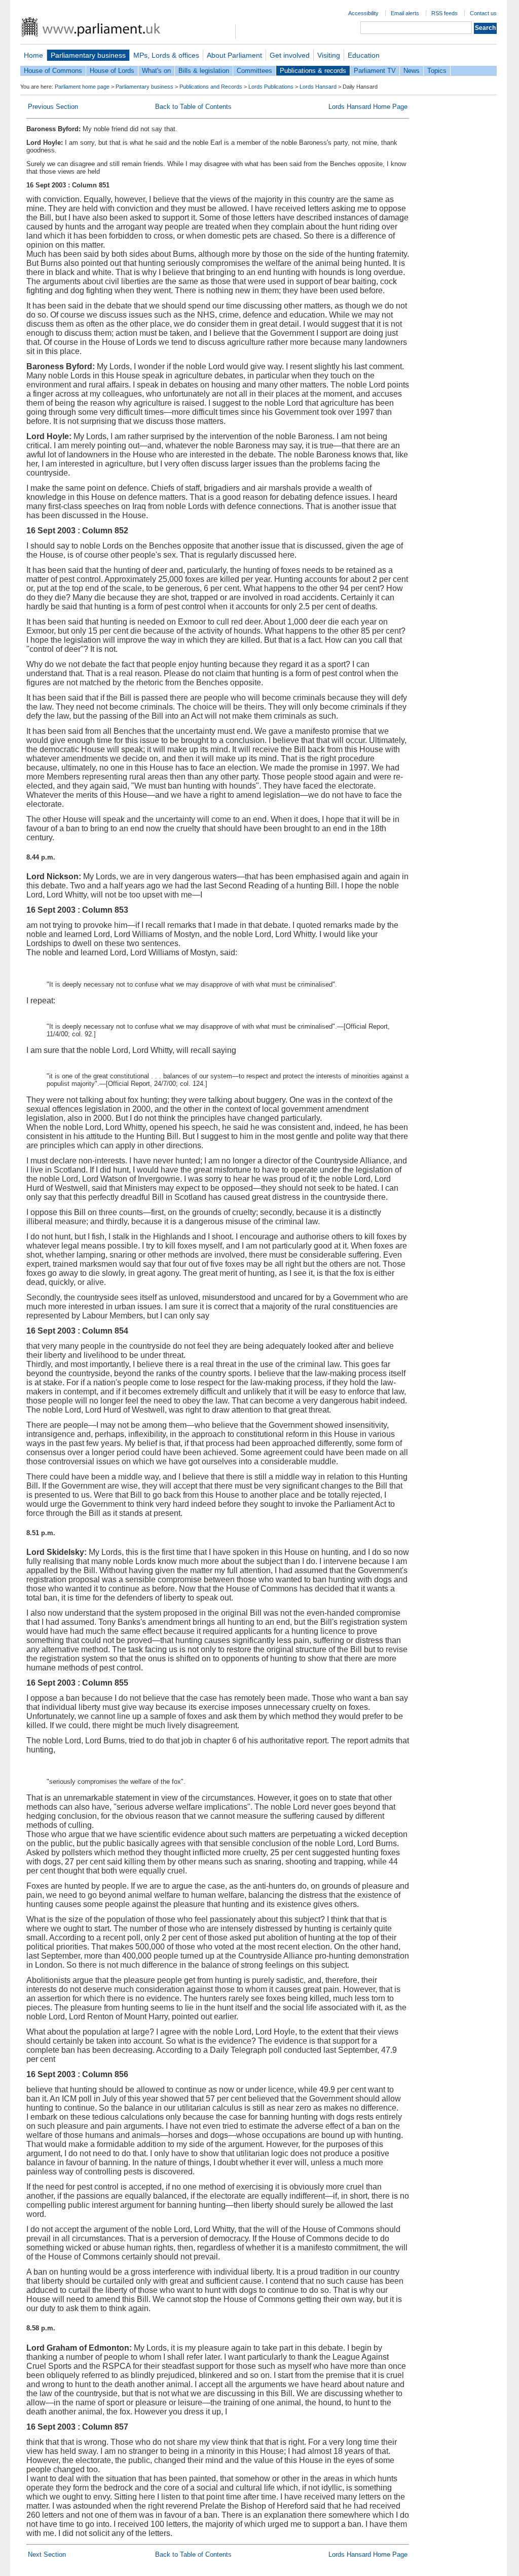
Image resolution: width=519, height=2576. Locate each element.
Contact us (483, 13)
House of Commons (53, 71)
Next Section (47, 2554)
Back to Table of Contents (193, 107)
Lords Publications (271, 87)
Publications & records (313, 71)
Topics (437, 71)
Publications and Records (211, 87)
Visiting (329, 55)
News (412, 71)
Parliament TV (375, 71)
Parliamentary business (88, 55)
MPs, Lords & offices (166, 55)
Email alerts (405, 13)
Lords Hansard (318, 87)
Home (33, 55)
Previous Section (53, 107)
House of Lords (112, 71)
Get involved (290, 55)
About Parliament (234, 55)
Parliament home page (82, 87)
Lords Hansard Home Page (368, 107)
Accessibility (363, 13)
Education (364, 55)
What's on (156, 71)
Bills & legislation (204, 71)
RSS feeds (444, 13)
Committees (254, 71)
